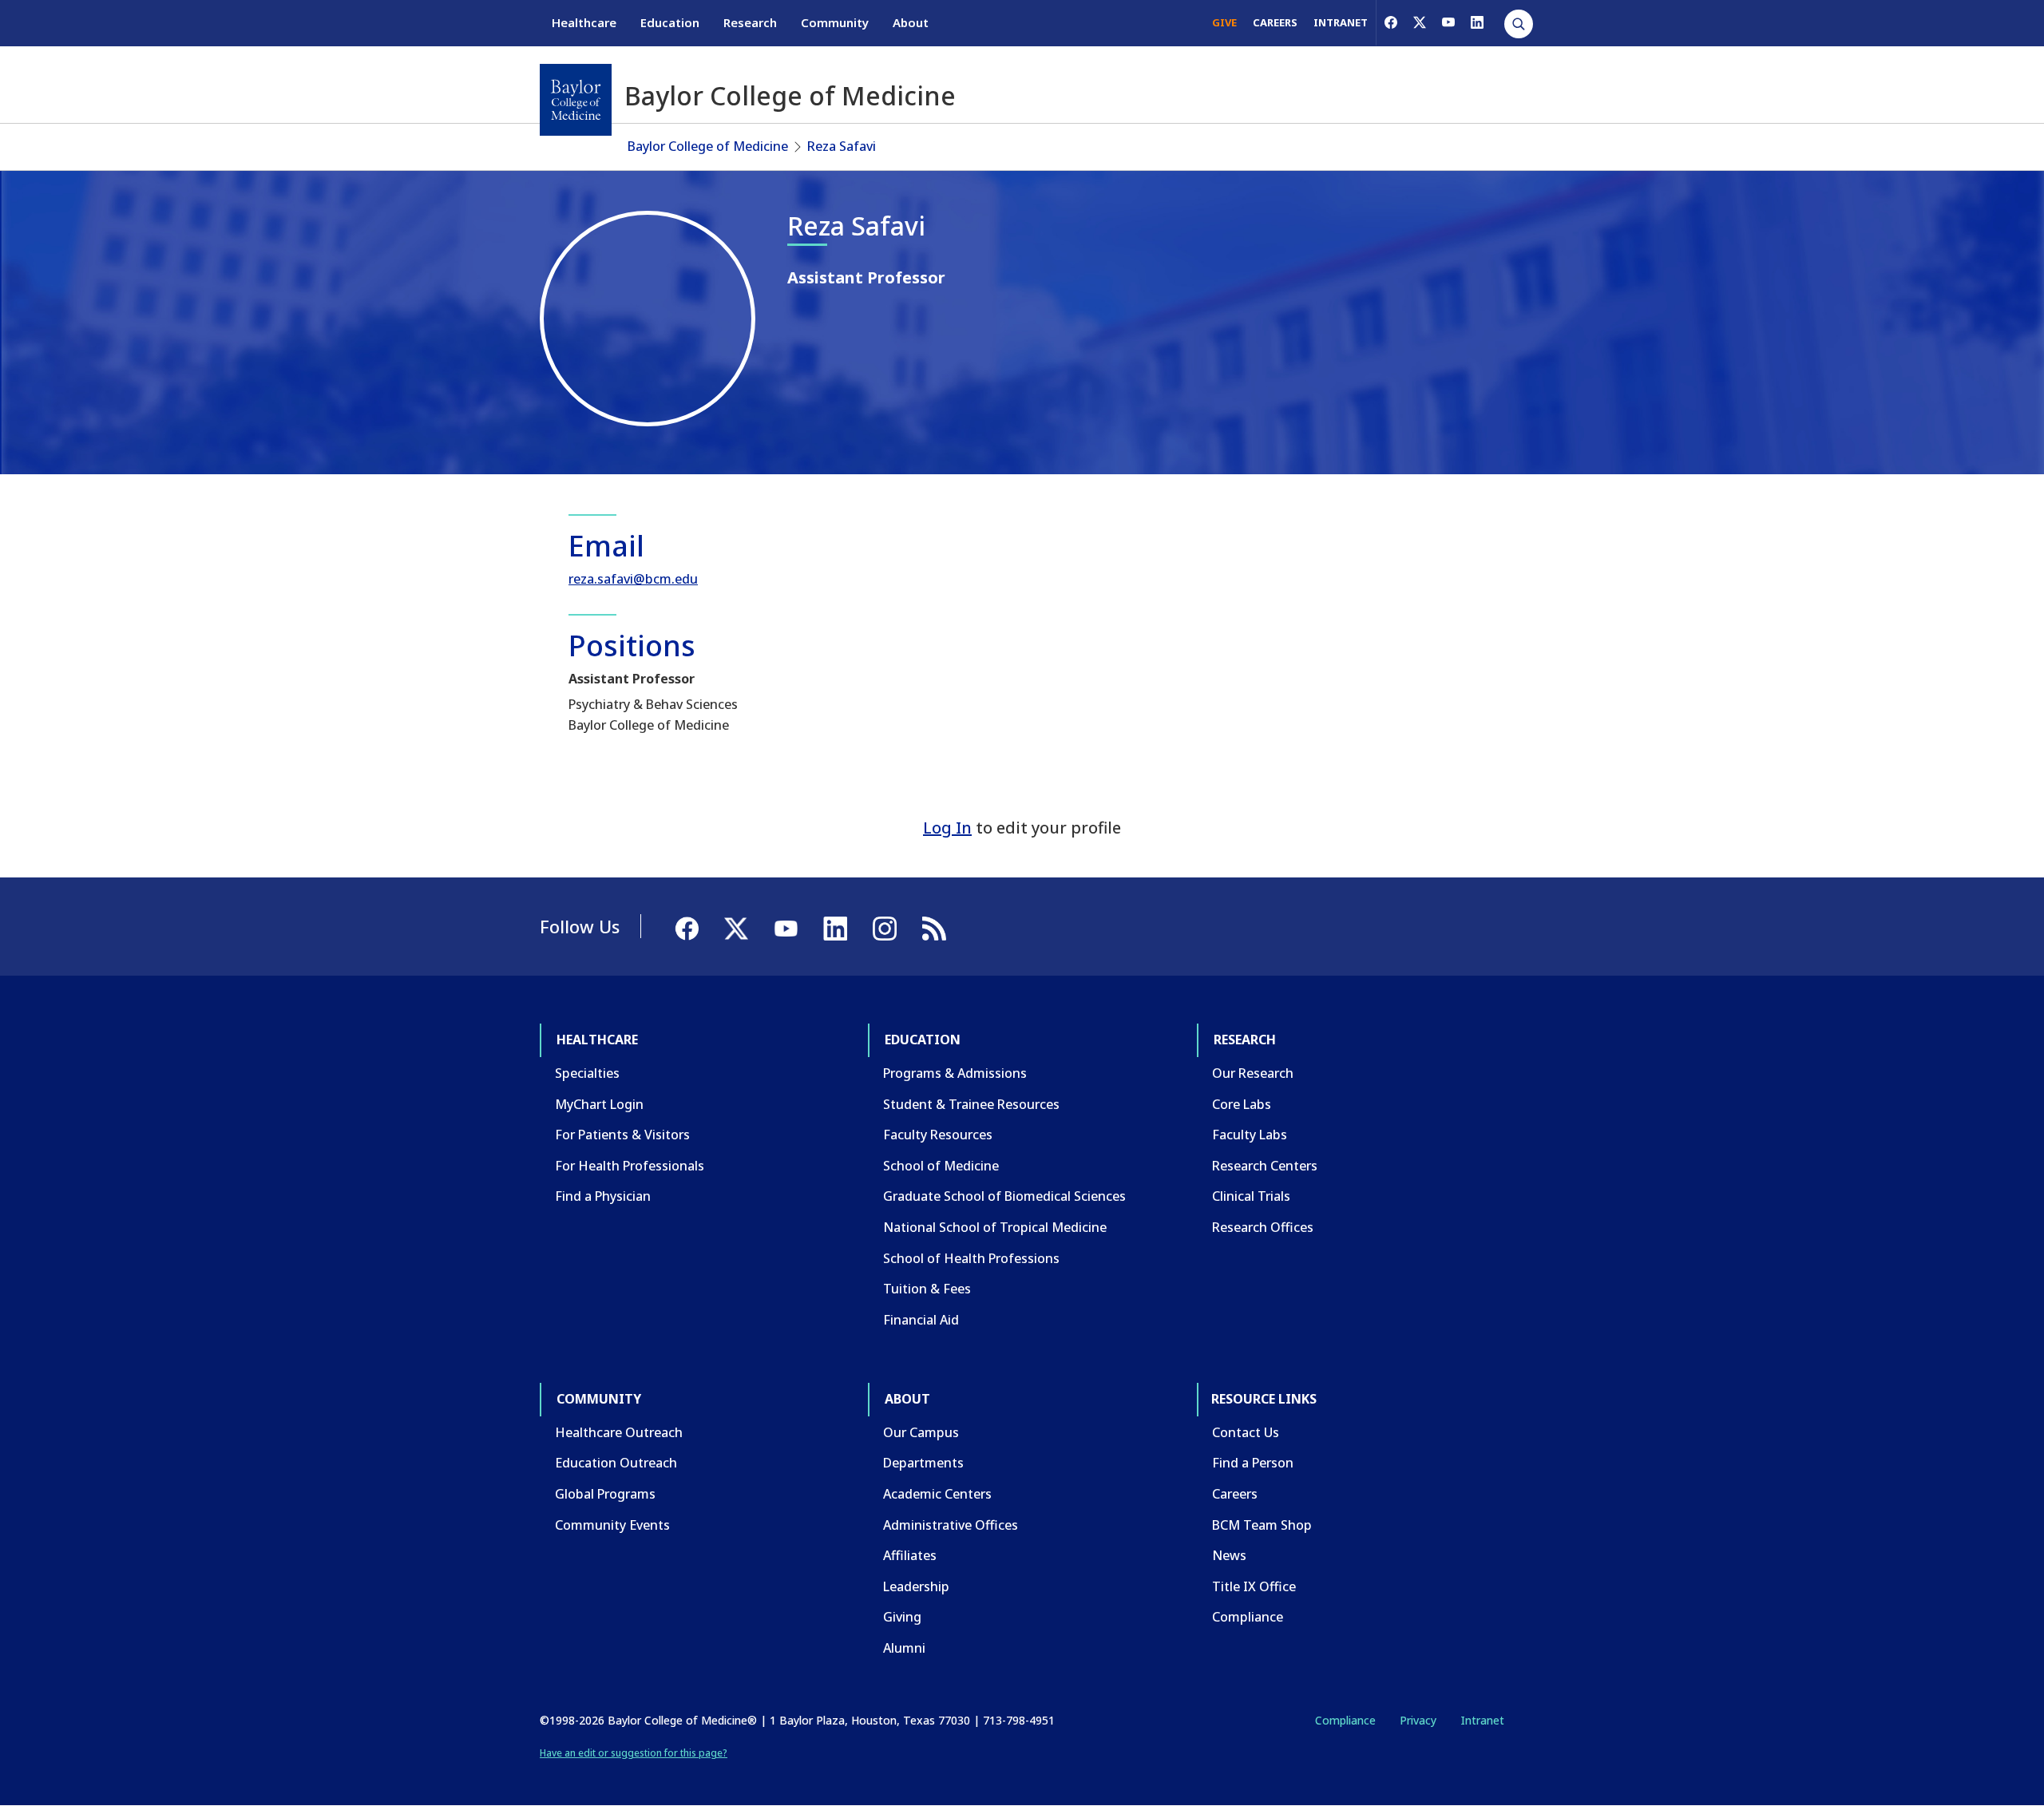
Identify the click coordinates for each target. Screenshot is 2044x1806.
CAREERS (1275, 22)
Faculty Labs (1250, 1135)
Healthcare (584, 22)
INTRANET (1341, 22)
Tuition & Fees (927, 1289)
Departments (923, 1463)
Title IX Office (1254, 1586)
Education (670, 22)
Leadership (916, 1586)
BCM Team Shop (1262, 1525)
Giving (902, 1617)
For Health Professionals (630, 1166)
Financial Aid (921, 1320)
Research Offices (1263, 1227)
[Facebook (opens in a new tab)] (1391, 22)
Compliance (1248, 1617)
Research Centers (1265, 1166)
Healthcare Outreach (619, 1432)
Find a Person (1253, 1463)
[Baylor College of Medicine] (576, 100)
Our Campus (921, 1432)
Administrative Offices (951, 1525)
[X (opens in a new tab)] (1420, 22)
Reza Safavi (842, 146)
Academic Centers (937, 1494)
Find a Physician (603, 1196)
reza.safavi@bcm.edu (633, 579)
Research (750, 22)
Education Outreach (616, 1463)
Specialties (587, 1073)
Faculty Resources (938, 1135)
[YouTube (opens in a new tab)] (1448, 22)
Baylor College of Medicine (708, 146)
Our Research (1253, 1073)
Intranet (1482, 1720)
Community (835, 22)
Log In (947, 828)
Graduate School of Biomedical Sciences (1004, 1196)
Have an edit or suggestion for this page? (634, 1753)
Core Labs (1242, 1104)
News (1229, 1555)
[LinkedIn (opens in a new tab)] (1477, 22)
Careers (1235, 1494)
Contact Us (1246, 1432)
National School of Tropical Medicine (995, 1227)
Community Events (612, 1525)
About (911, 22)
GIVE (1224, 22)
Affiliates (910, 1555)
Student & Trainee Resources (971, 1104)
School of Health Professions (971, 1258)
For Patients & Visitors (622, 1135)
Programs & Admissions (955, 1073)
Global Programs (605, 1494)
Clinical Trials (1251, 1196)
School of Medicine (941, 1166)
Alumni (904, 1648)
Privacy (1418, 1720)
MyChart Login (599, 1104)
